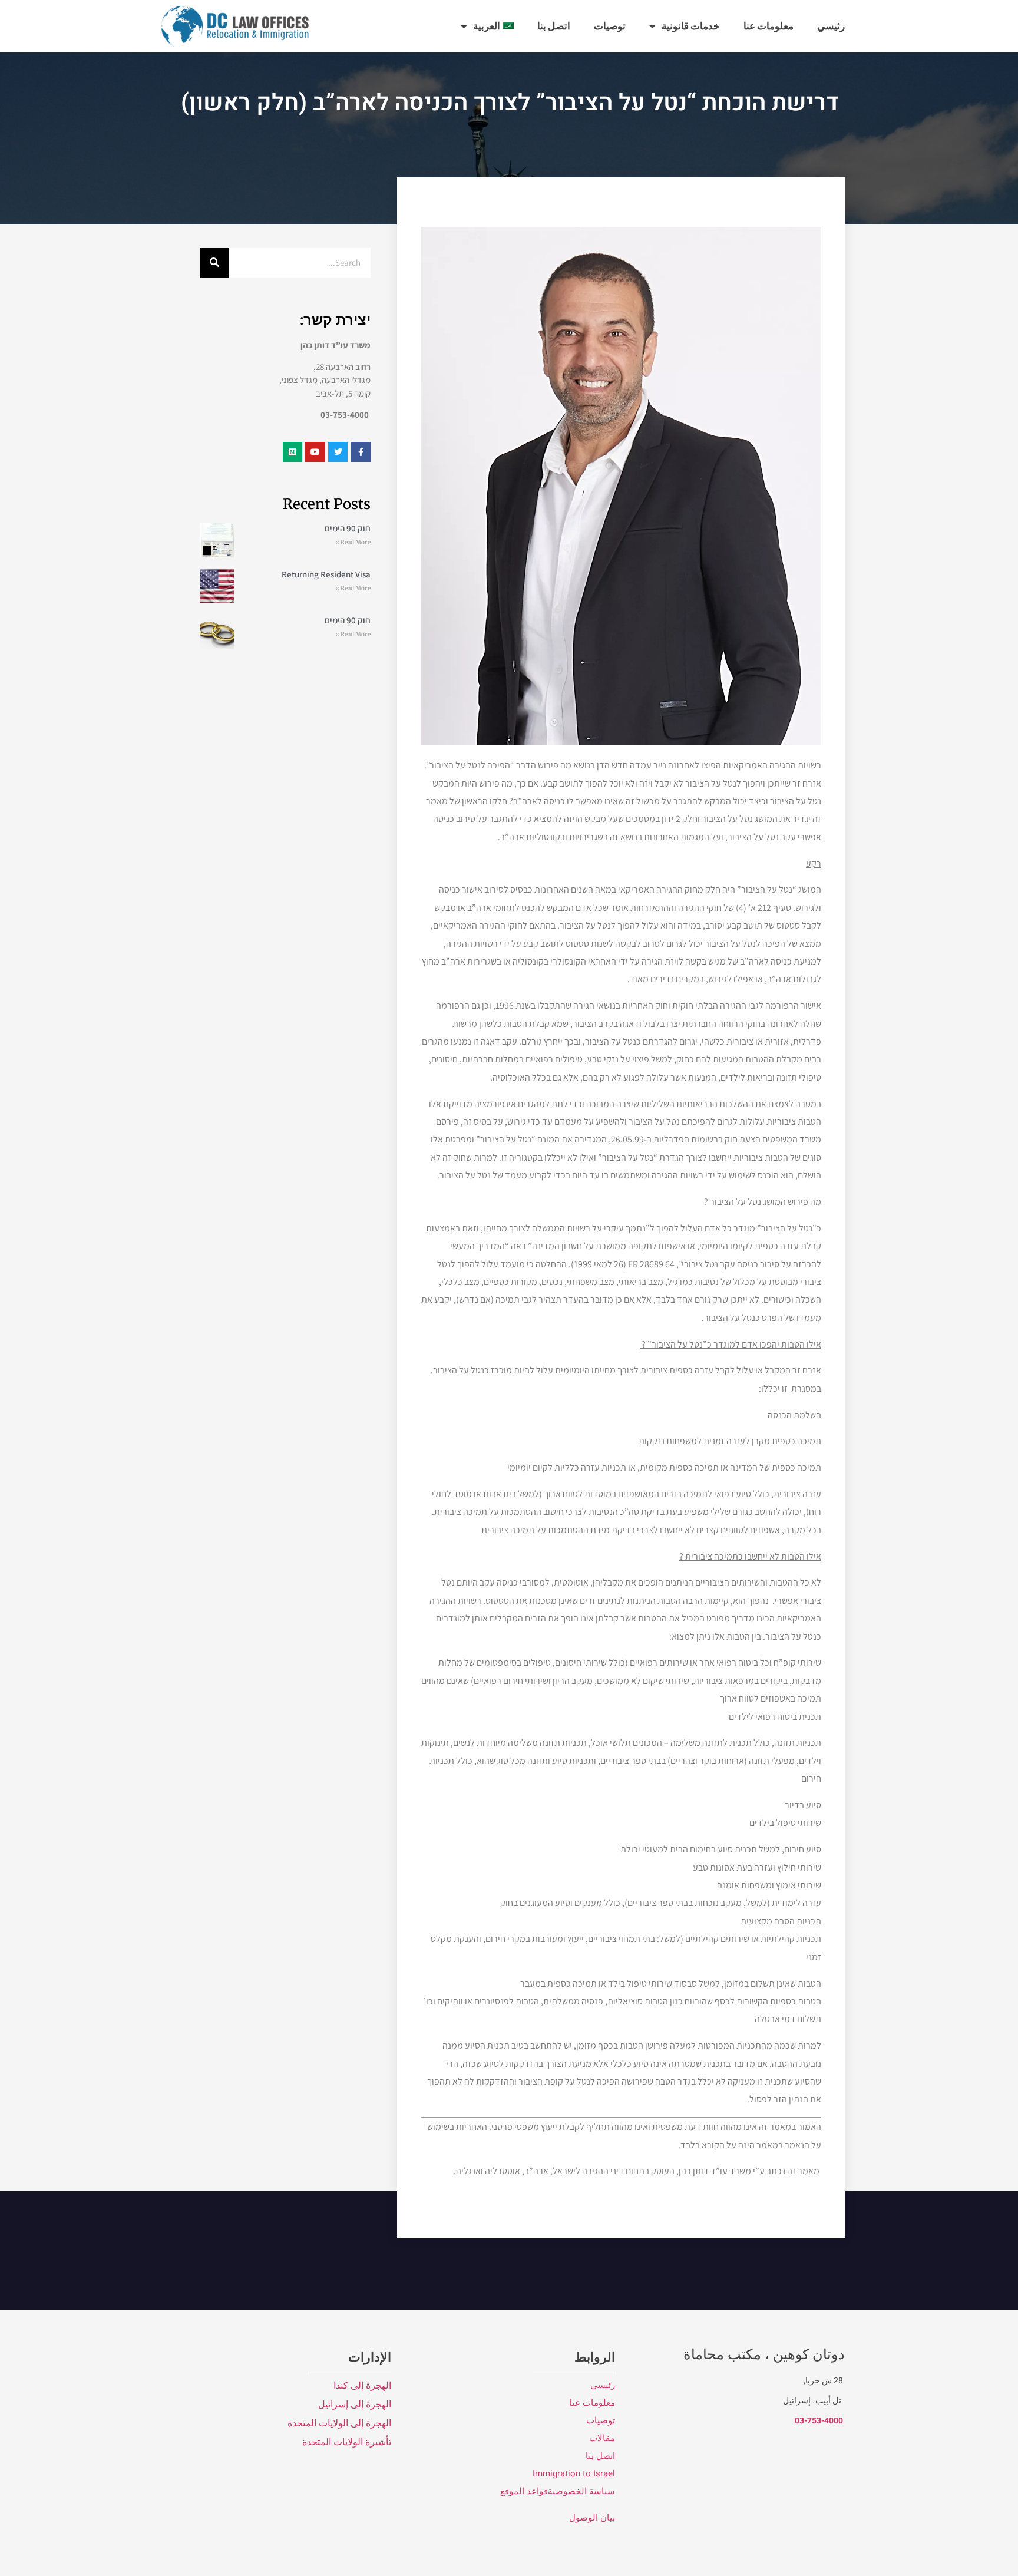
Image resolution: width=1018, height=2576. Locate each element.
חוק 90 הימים (348, 528)
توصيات (610, 26)
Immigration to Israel (574, 2473)
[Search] (214, 263)
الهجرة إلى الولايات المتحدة (339, 2423)
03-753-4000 (819, 2421)
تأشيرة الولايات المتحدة (347, 2442)
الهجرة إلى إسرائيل (355, 2405)
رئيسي (831, 26)
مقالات (602, 2438)
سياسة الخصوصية (581, 2491)
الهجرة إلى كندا (362, 2386)
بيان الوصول (592, 2518)
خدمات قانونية (691, 26)
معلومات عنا (769, 26)
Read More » (353, 542)
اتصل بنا (554, 26)
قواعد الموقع (523, 2491)
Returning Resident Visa (326, 574)
